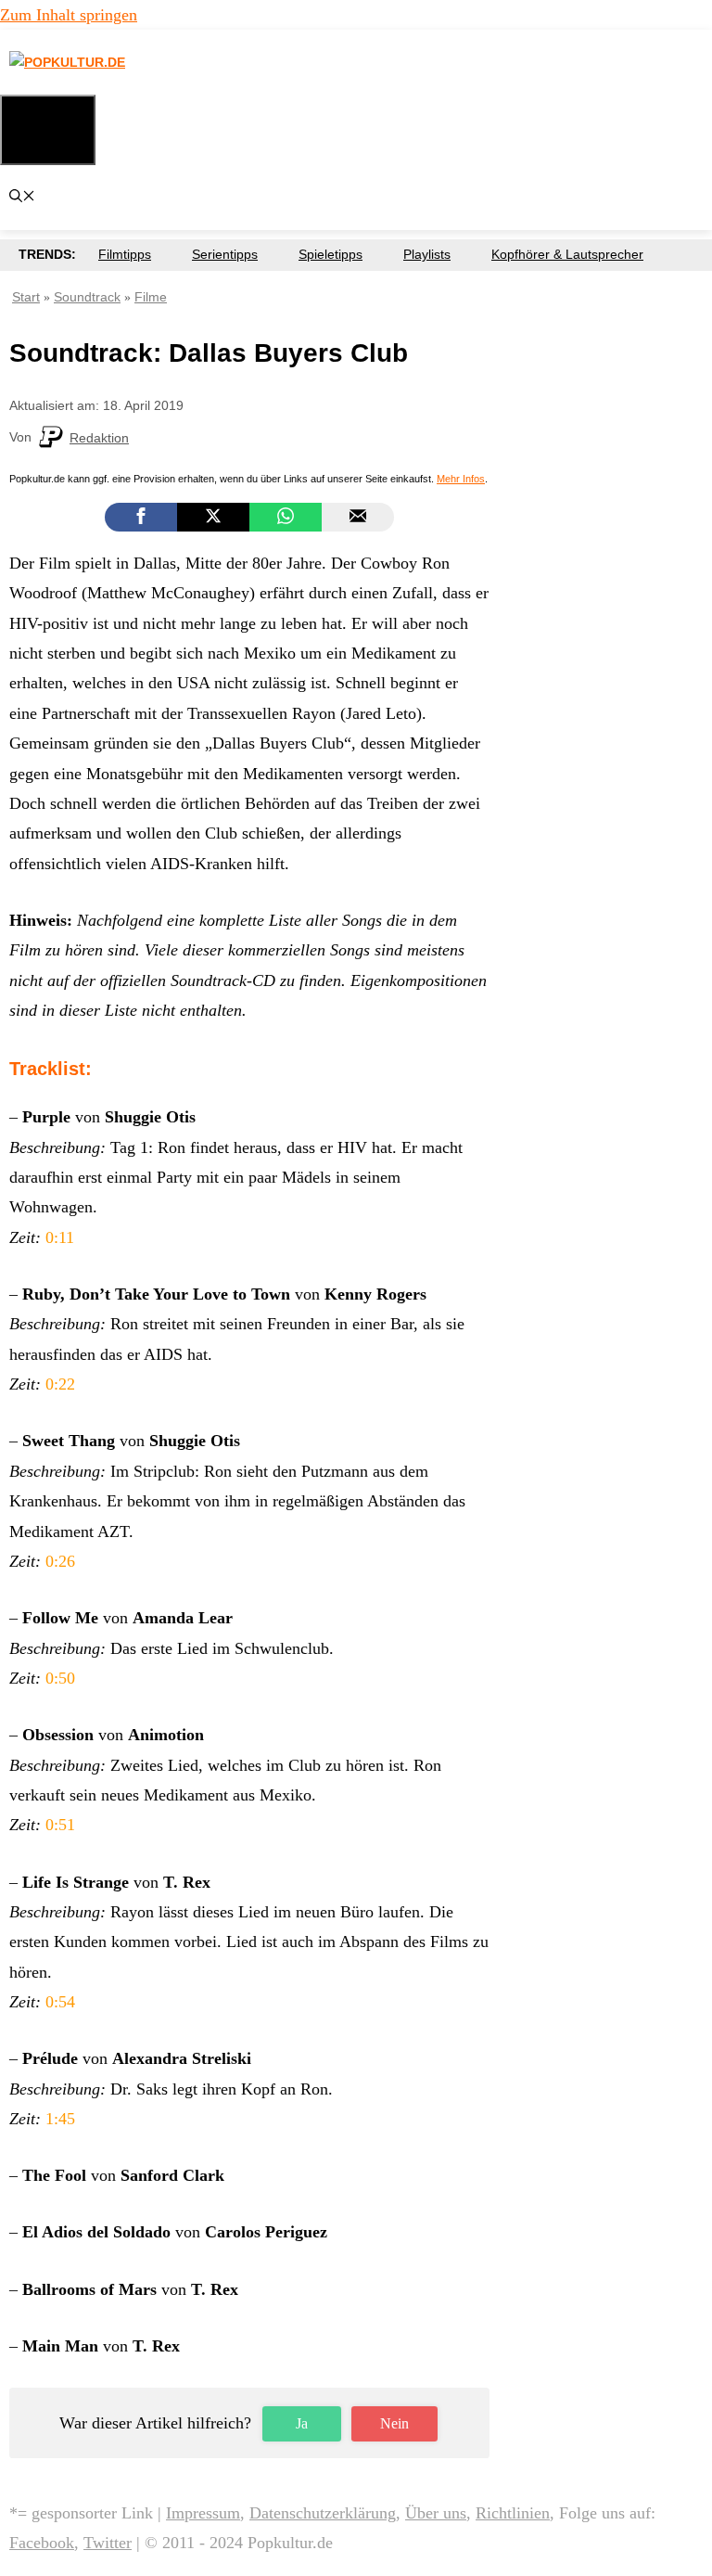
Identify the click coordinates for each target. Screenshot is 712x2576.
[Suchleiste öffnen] (22, 198)
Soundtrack (87, 297)
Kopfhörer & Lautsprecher (567, 254)
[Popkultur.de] (125, 63)
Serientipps (225, 254)
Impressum (203, 2513)
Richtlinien (513, 2513)
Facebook (42, 2543)
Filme (151, 297)
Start (26, 297)
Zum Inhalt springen (69, 15)
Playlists (427, 254)
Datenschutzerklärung (323, 2513)
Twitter (108, 2543)
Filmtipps (125, 254)
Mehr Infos (461, 479)
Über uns (436, 2513)
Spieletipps (331, 254)
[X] (213, 517)
